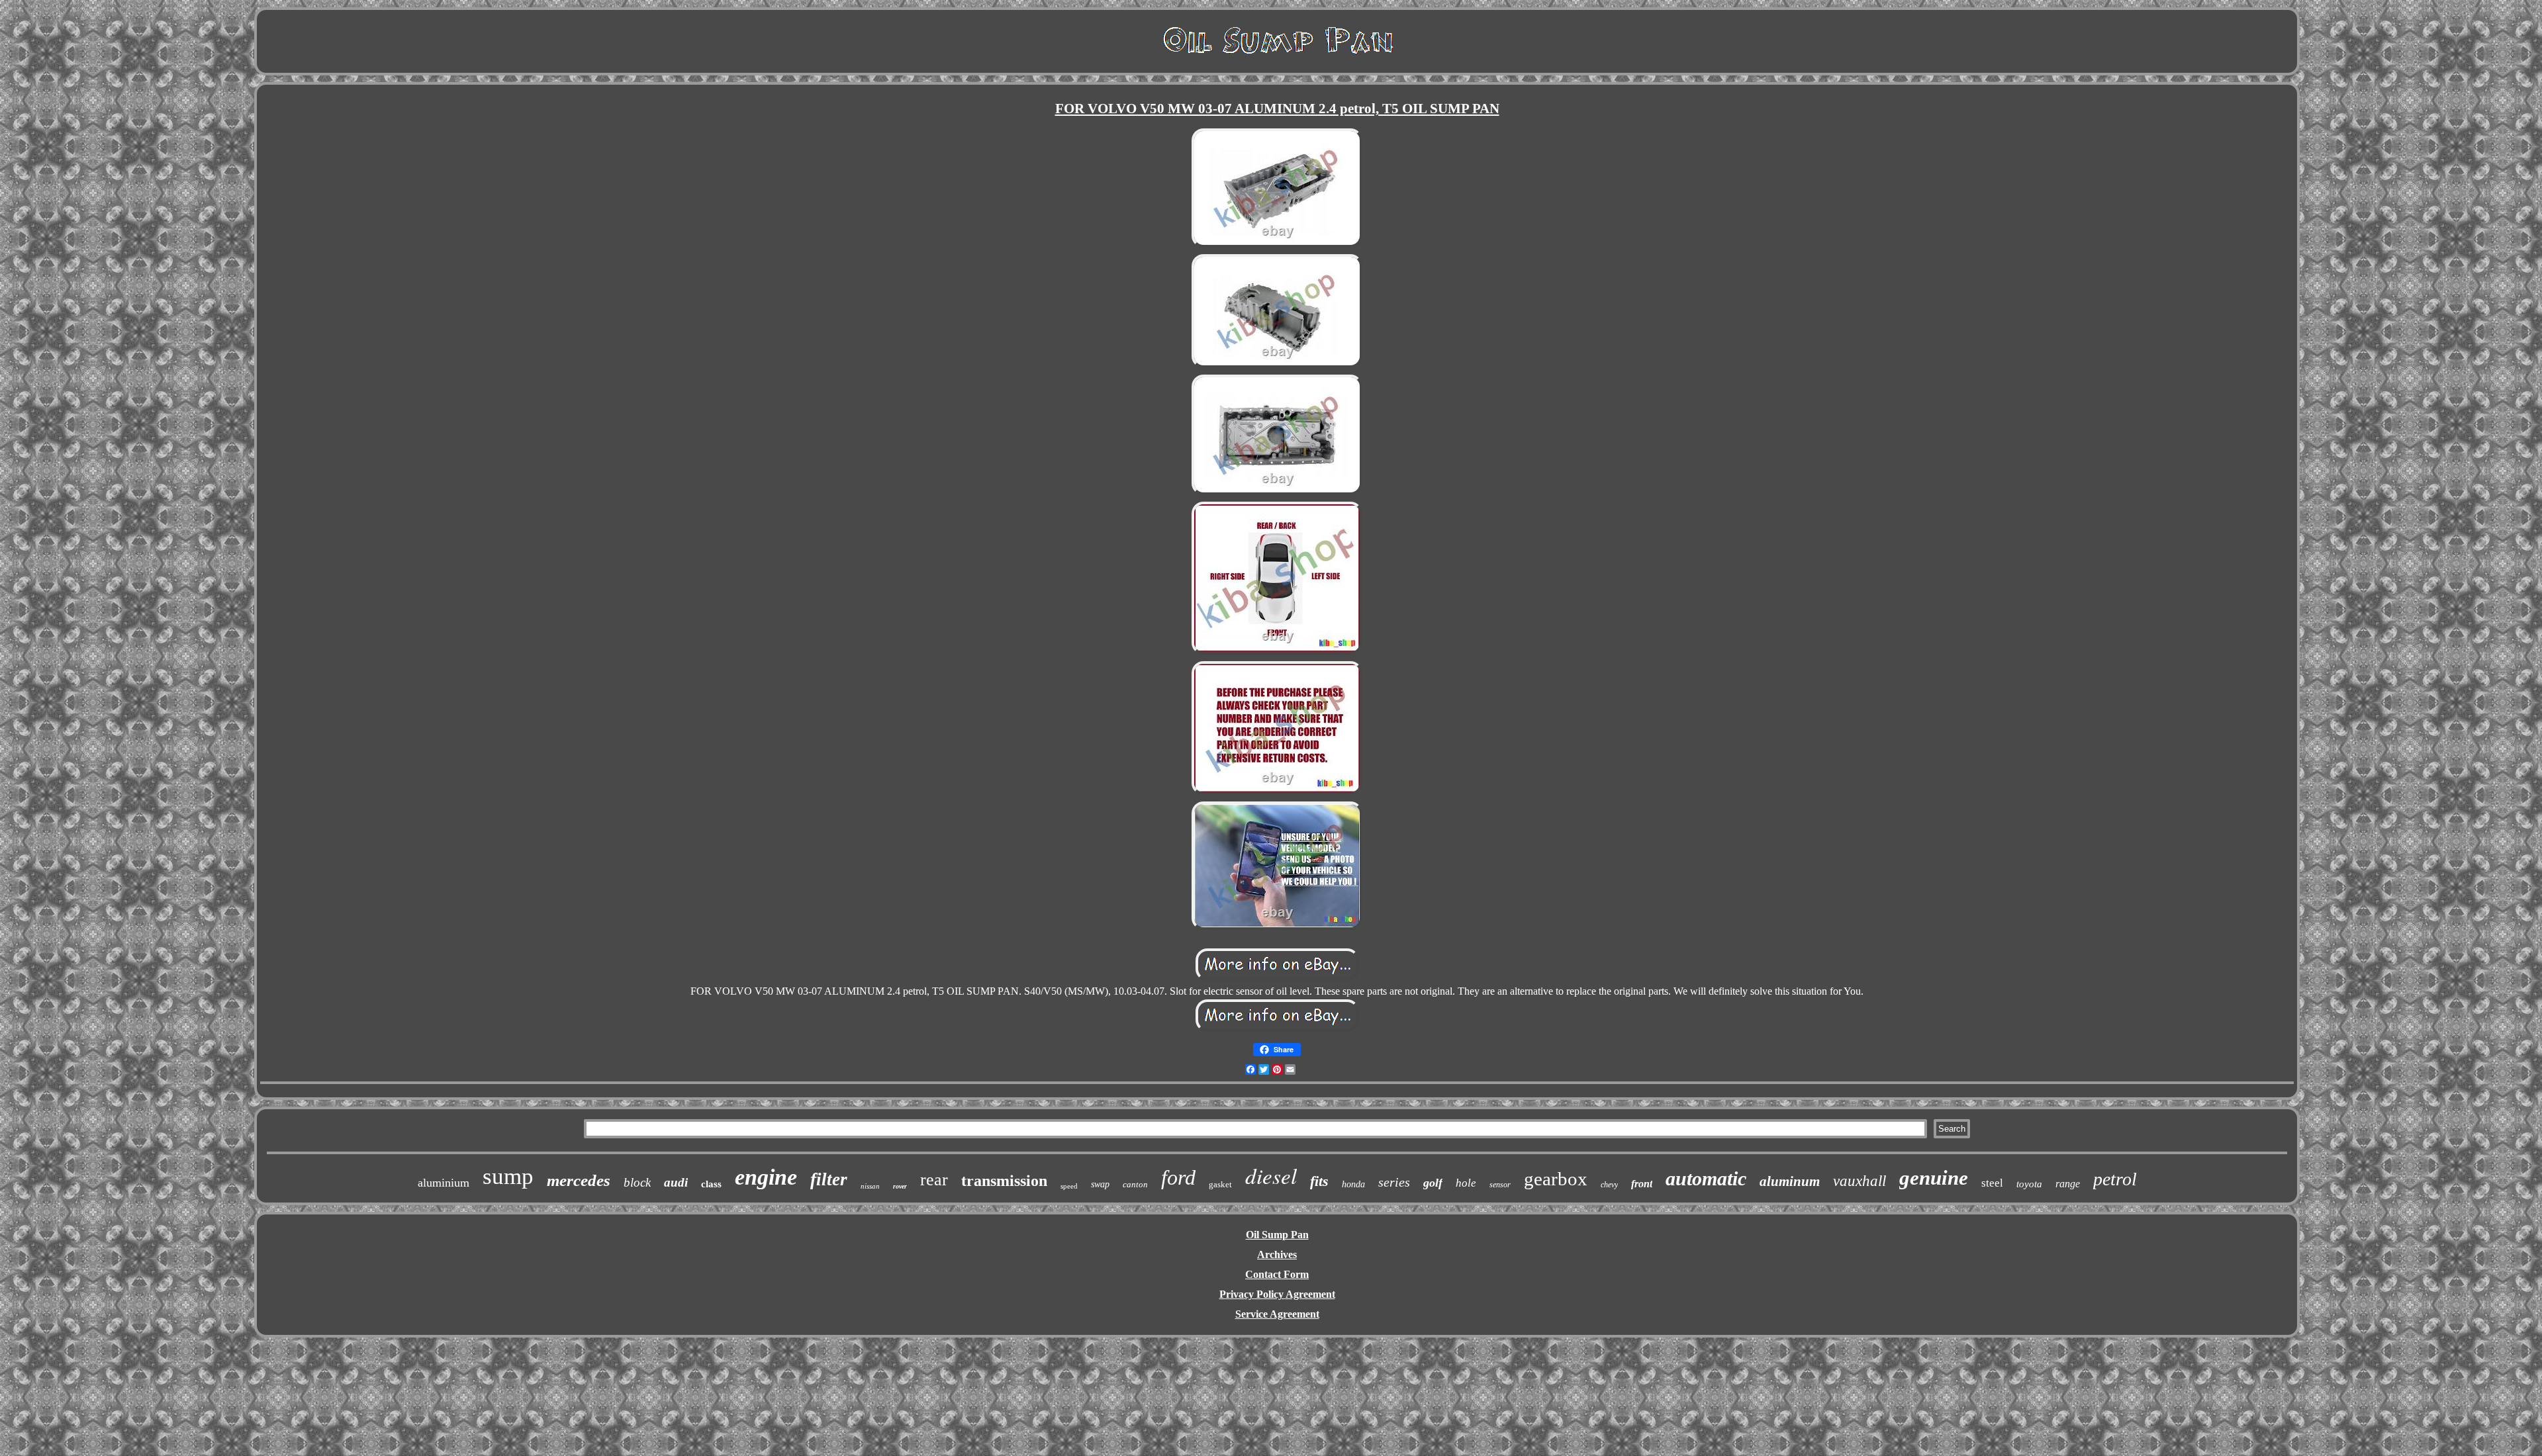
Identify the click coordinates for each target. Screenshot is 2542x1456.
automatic (1706, 1178)
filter (829, 1179)
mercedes (579, 1180)
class (711, 1184)
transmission (1004, 1181)
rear (934, 1180)
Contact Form (1277, 1274)
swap (1100, 1184)
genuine (1934, 1178)
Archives (1277, 1254)
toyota (2029, 1184)
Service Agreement (1277, 1314)
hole (1466, 1183)
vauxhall (1859, 1181)
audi (676, 1182)
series (1394, 1182)
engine (766, 1177)
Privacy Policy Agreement (1277, 1294)
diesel (1271, 1175)
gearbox (1556, 1179)
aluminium (444, 1183)
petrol (2115, 1179)
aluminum (1790, 1181)
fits (1319, 1181)
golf (1433, 1183)
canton (1135, 1184)
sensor (1500, 1185)
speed (1069, 1186)
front (1642, 1184)
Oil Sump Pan (1277, 1235)
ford (1178, 1177)
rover (900, 1186)
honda (1353, 1184)
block (637, 1182)
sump (508, 1176)
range (2068, 1184)
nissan (870, 1186)
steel (1992, 1183)
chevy (1609, 1185)
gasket (1220, 1184)
